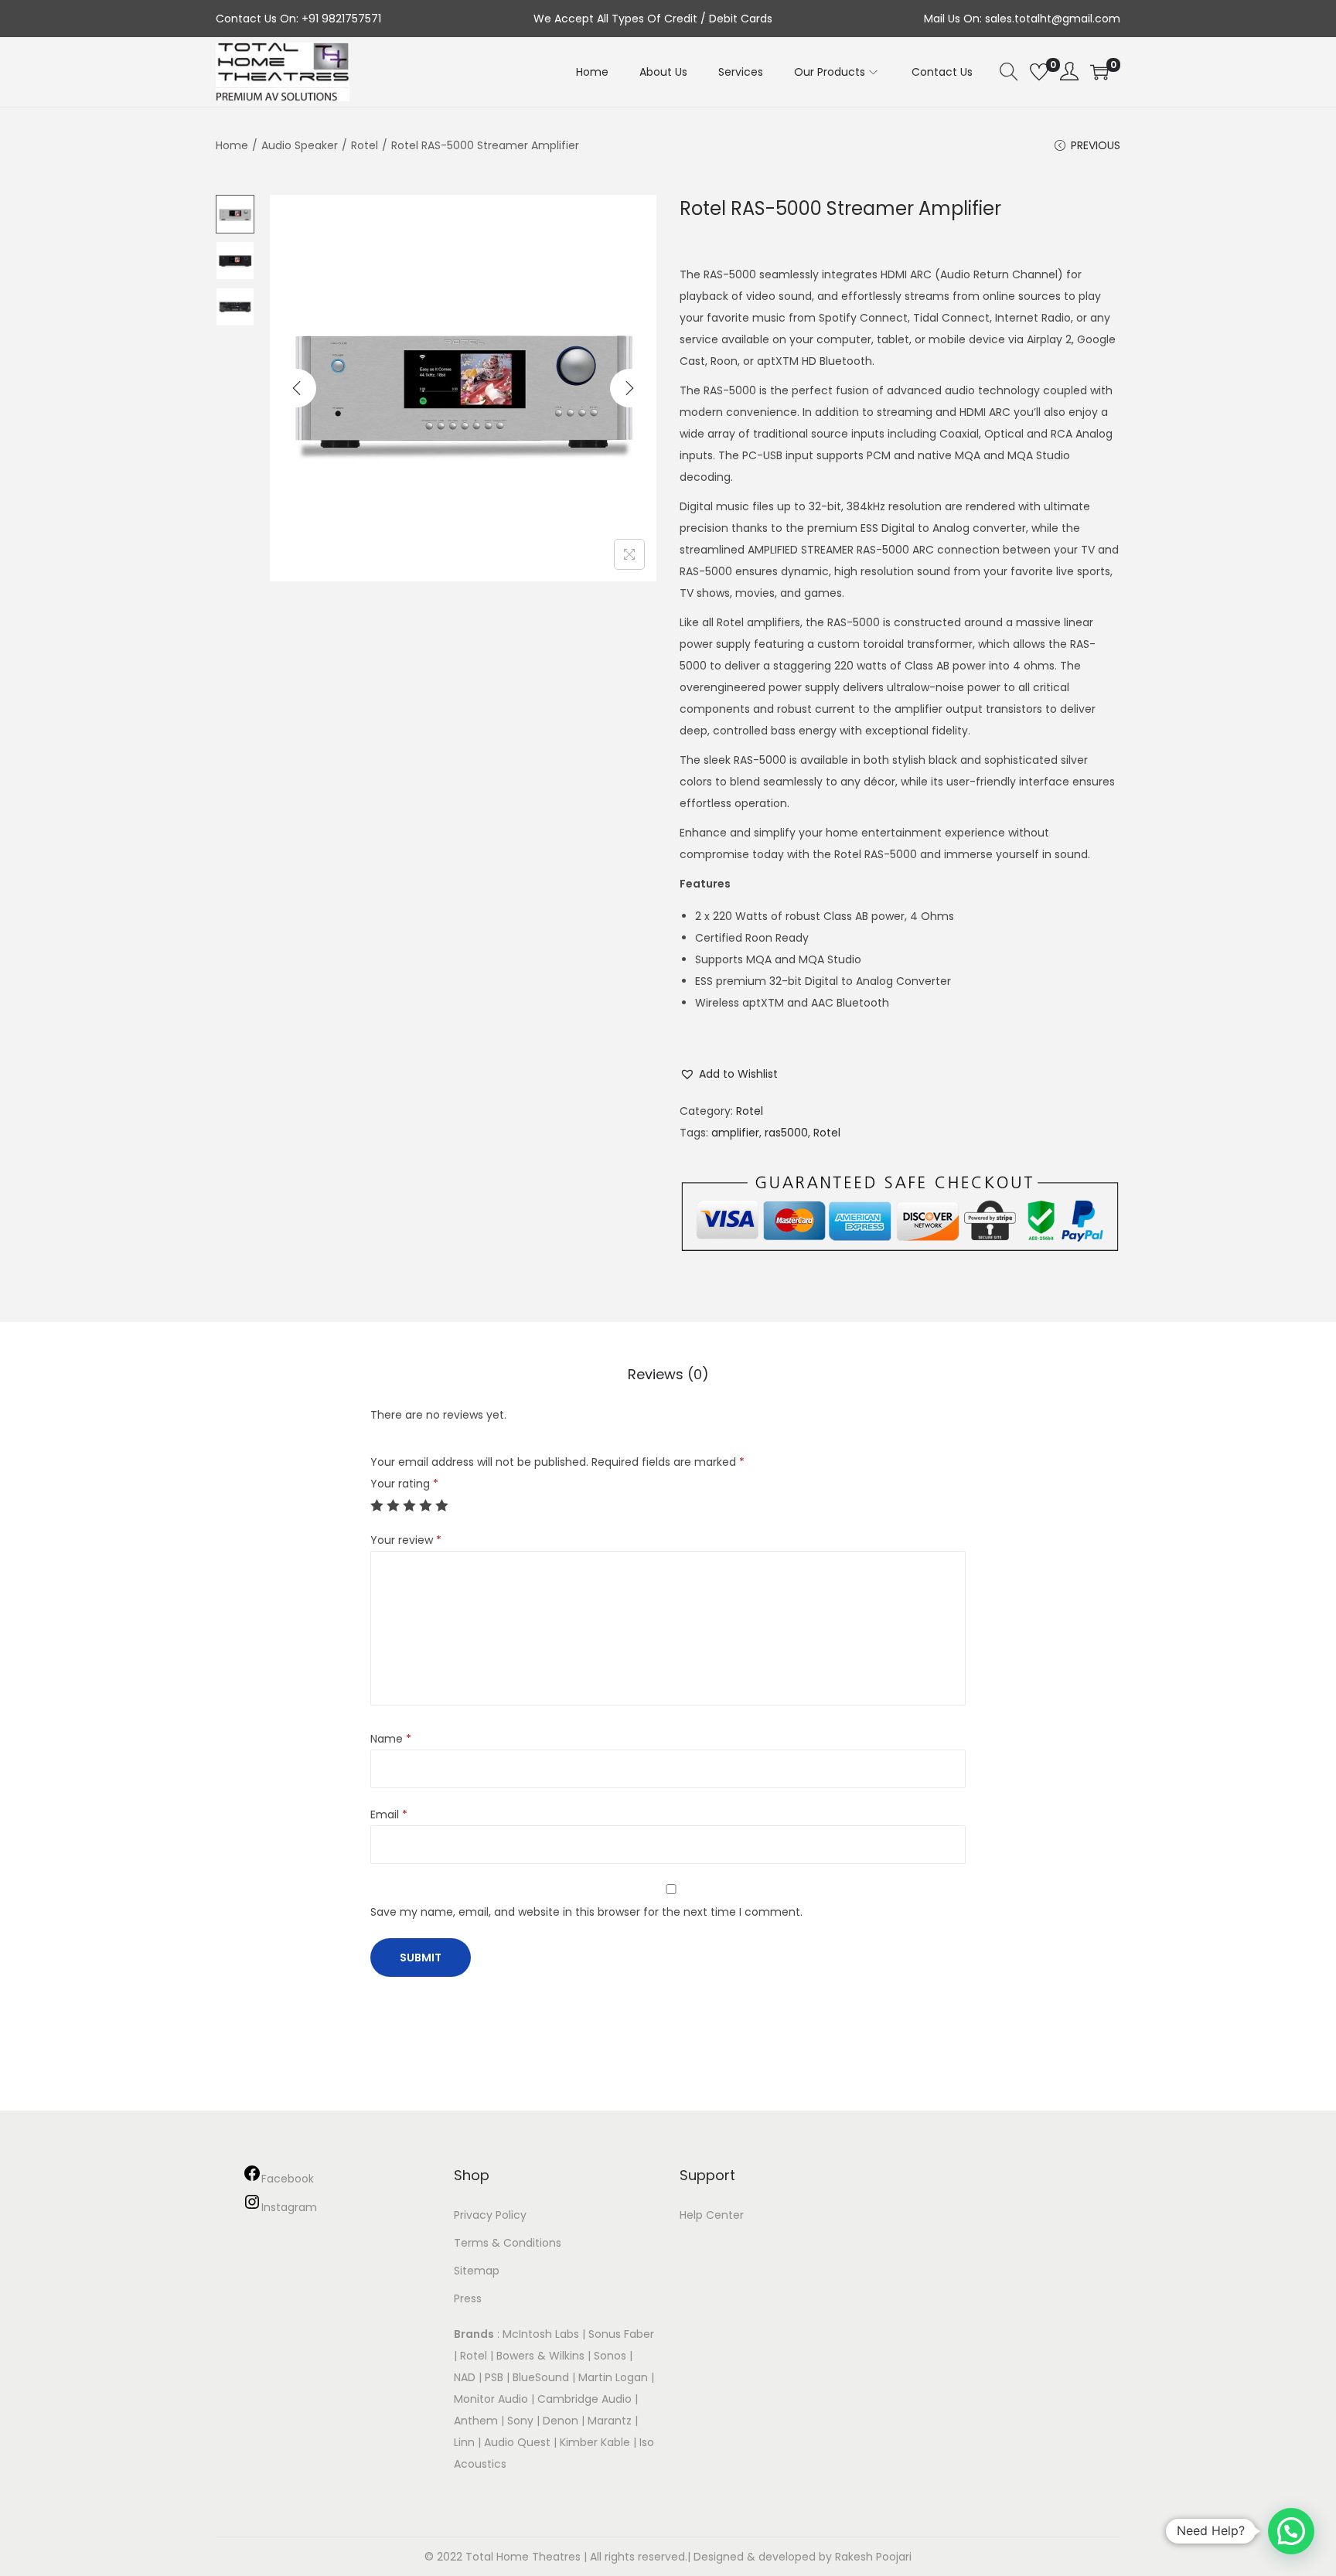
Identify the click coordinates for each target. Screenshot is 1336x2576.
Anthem (476, 2421)
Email (389, 1814)
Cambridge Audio (584, 2399)
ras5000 (786, 1133)
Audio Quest (517, 2442)
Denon (561, 2421)
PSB (494, 2377)
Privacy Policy (490, 2215)
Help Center (712, 2215)
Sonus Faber (621, 2334)
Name (391, 1739)
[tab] (668, 1375)
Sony (520, 2421)
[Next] (629, 388)
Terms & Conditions (508, 2243)
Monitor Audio (492, 2399)
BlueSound (541, 2377)
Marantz (610, 2421)
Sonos (610, 2356)
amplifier (735, 1133)
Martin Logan (613, 2377)
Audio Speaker (300, 145)
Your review (406, 1540)
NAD (465, 2377)
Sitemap (477, 2271)
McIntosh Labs (541, 2334)
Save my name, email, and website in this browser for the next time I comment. (586, 1912)
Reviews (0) (668, 1374)
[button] (729, 1074)
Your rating (404, 1484)
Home (232, 145)
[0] (1039, 72)
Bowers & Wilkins (540, 2356)
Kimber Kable (595, 2442)
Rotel (365, 145)
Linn (464, 2442)
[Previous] (297, 388)
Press (468, 2298)
